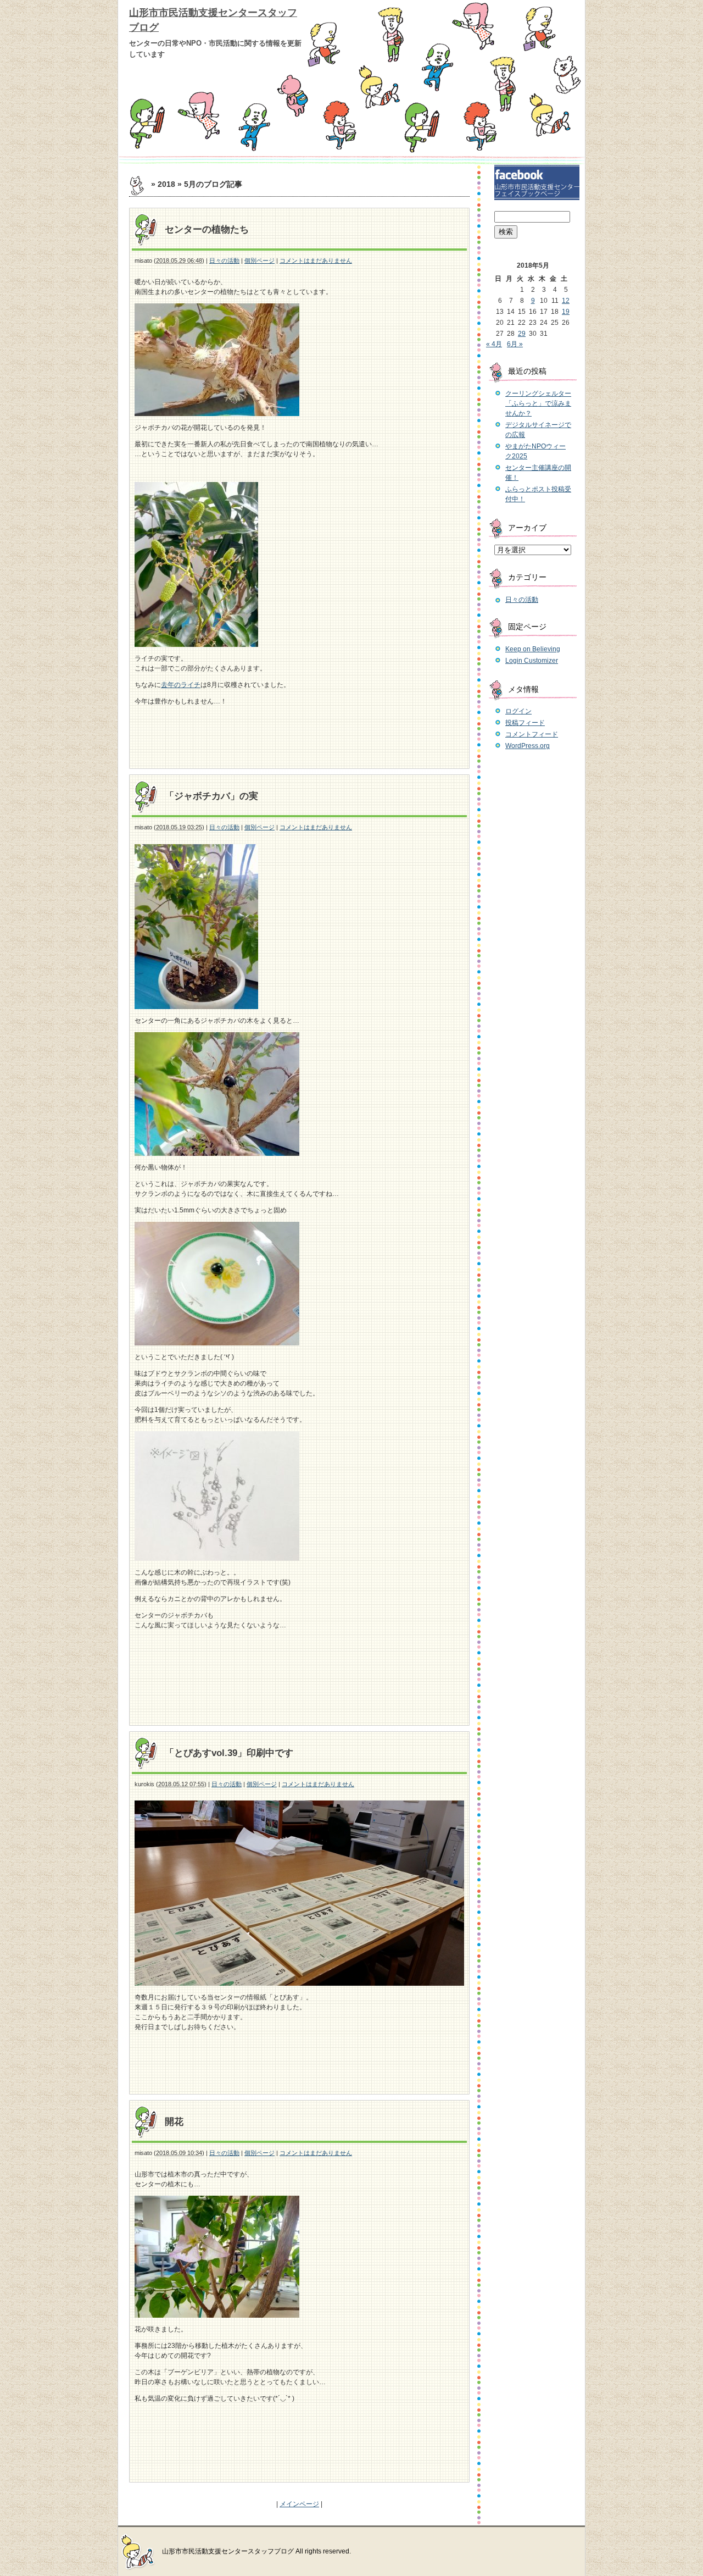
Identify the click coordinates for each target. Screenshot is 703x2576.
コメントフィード (532, 734)
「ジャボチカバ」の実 (211, 796)
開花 (174, 2122)
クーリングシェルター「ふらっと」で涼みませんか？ (538, 403)
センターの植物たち (207, 229)
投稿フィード (525, 723)
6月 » (515, 344)
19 (566, 312)
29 (522, 334)
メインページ (299, 2504)
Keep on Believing (533, 649)
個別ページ (260, 261)
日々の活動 (224, 261)
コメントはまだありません (316, 261)
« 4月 (494, 344)
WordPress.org (528, 746)
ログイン (518, 711)
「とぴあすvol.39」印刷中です (229, 1753)
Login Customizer (532, 661)
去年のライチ (181, 685)
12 (566, 301)
